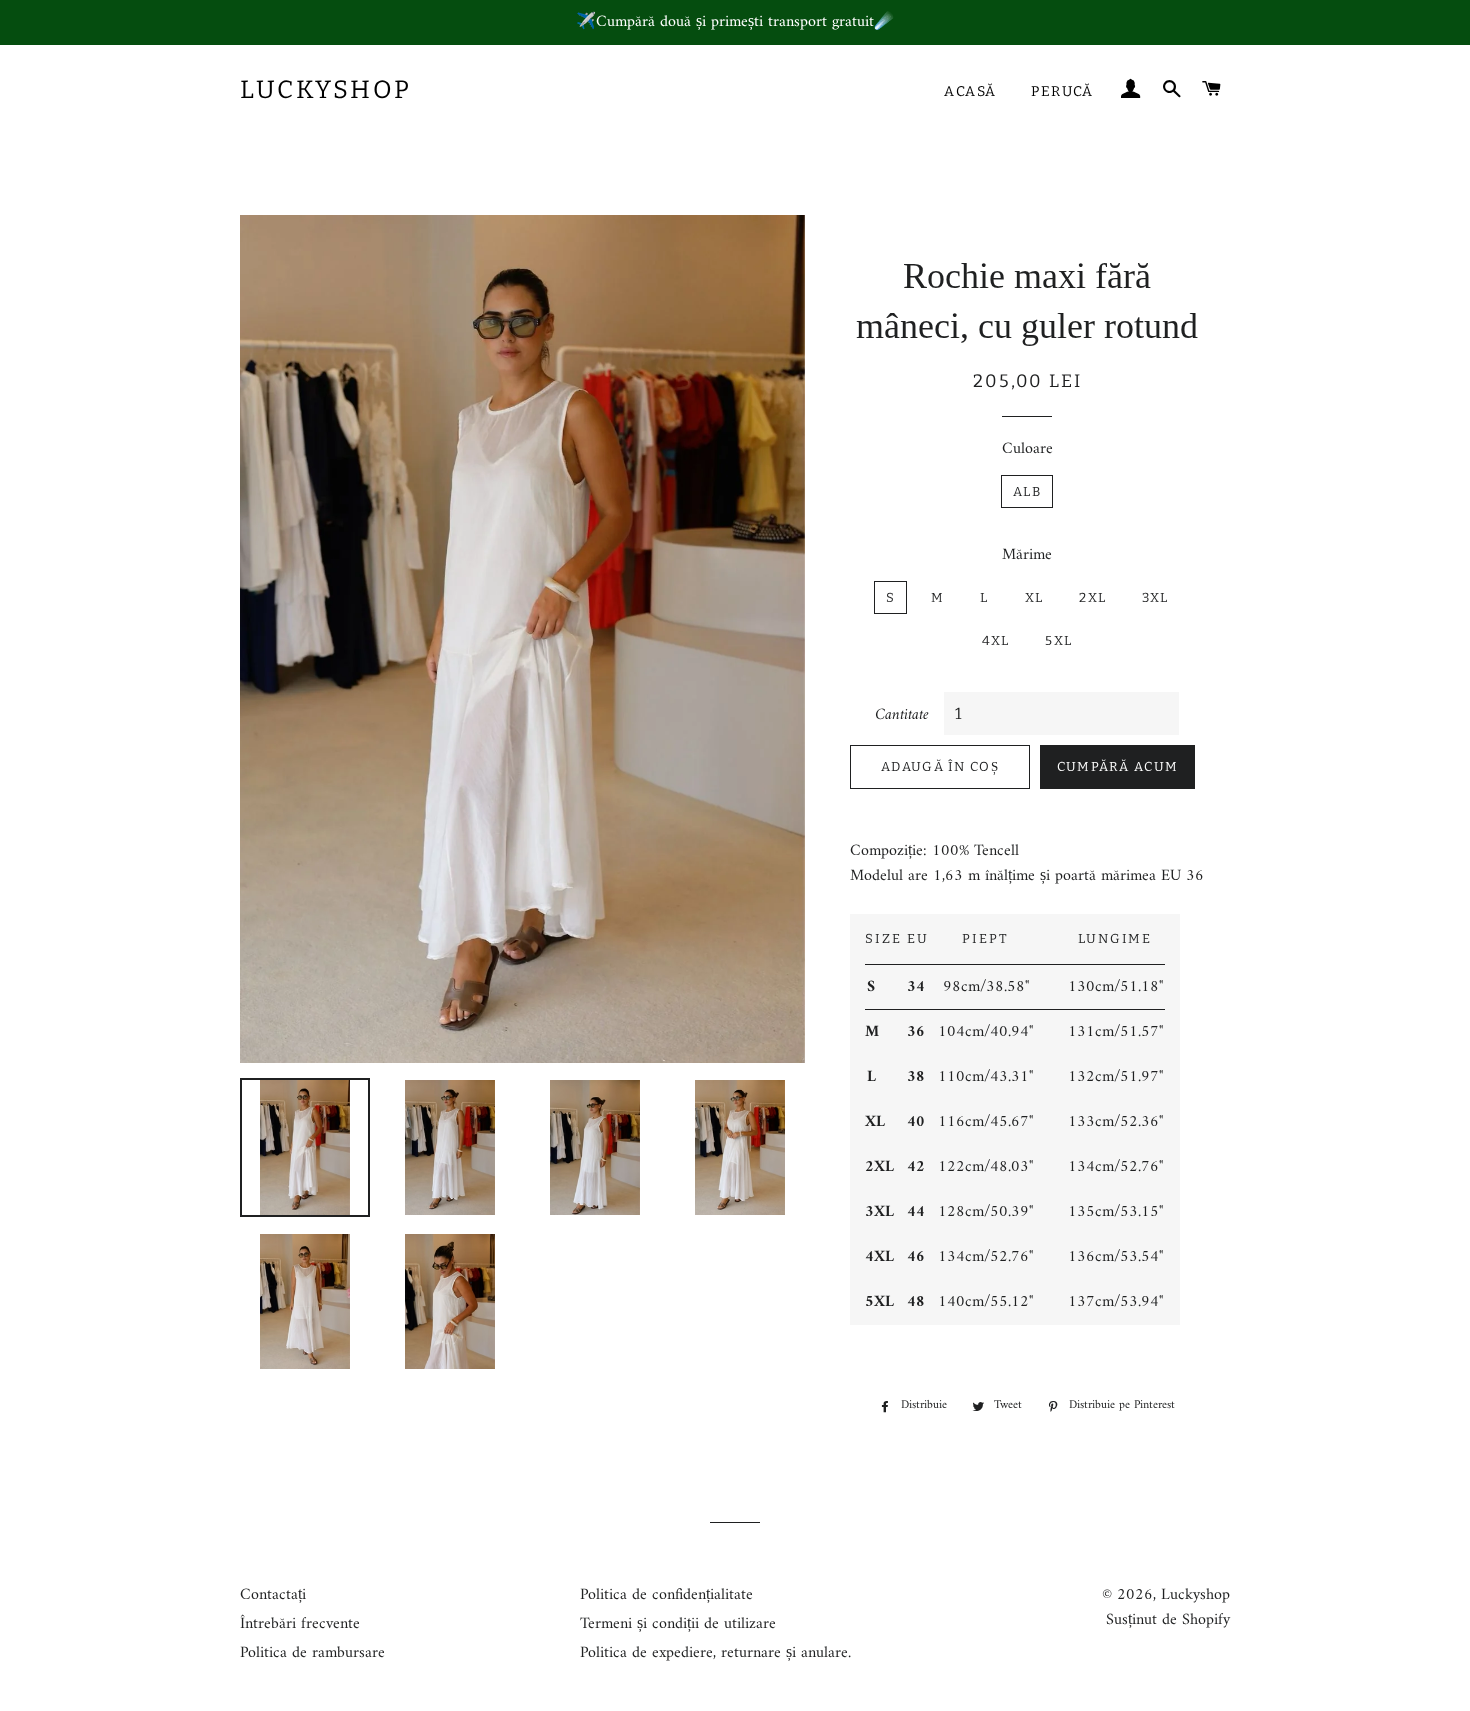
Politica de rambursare (312, 1653)
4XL (996, 640)
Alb (1027, 491)
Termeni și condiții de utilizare (678, 1624)
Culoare (1027, 449)
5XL (1058, 640)
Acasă (970, 91)
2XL (1092, 597)
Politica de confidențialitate (666, 1595)
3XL (1155, 597)
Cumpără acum (1118, 766)
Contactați (273, 1595)
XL (1034, 597)
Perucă (1062, 91)
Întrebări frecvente (300, 1624)
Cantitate (902, 715)
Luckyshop (326, 90)
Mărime (1027, 555)
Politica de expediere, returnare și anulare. (715, 1653)
